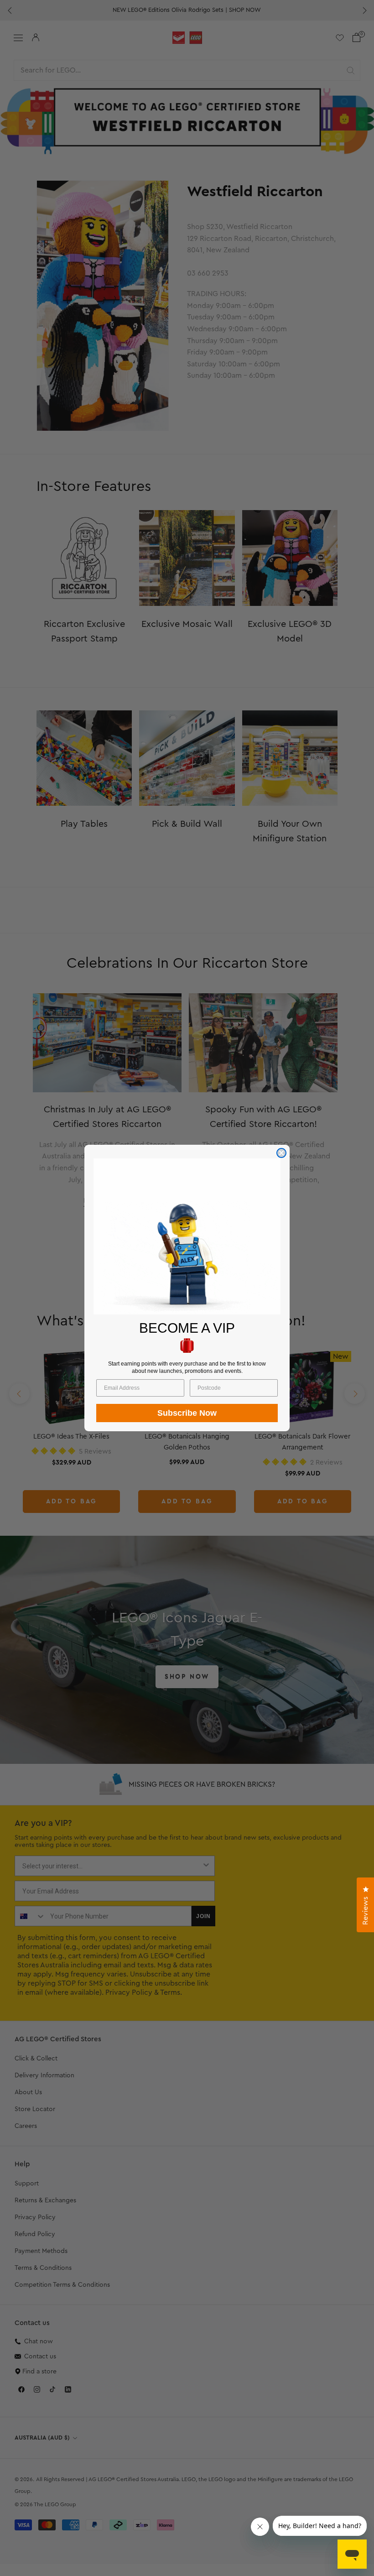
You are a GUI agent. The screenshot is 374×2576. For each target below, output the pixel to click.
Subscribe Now (187, 1413)
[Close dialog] (281, 1153)
